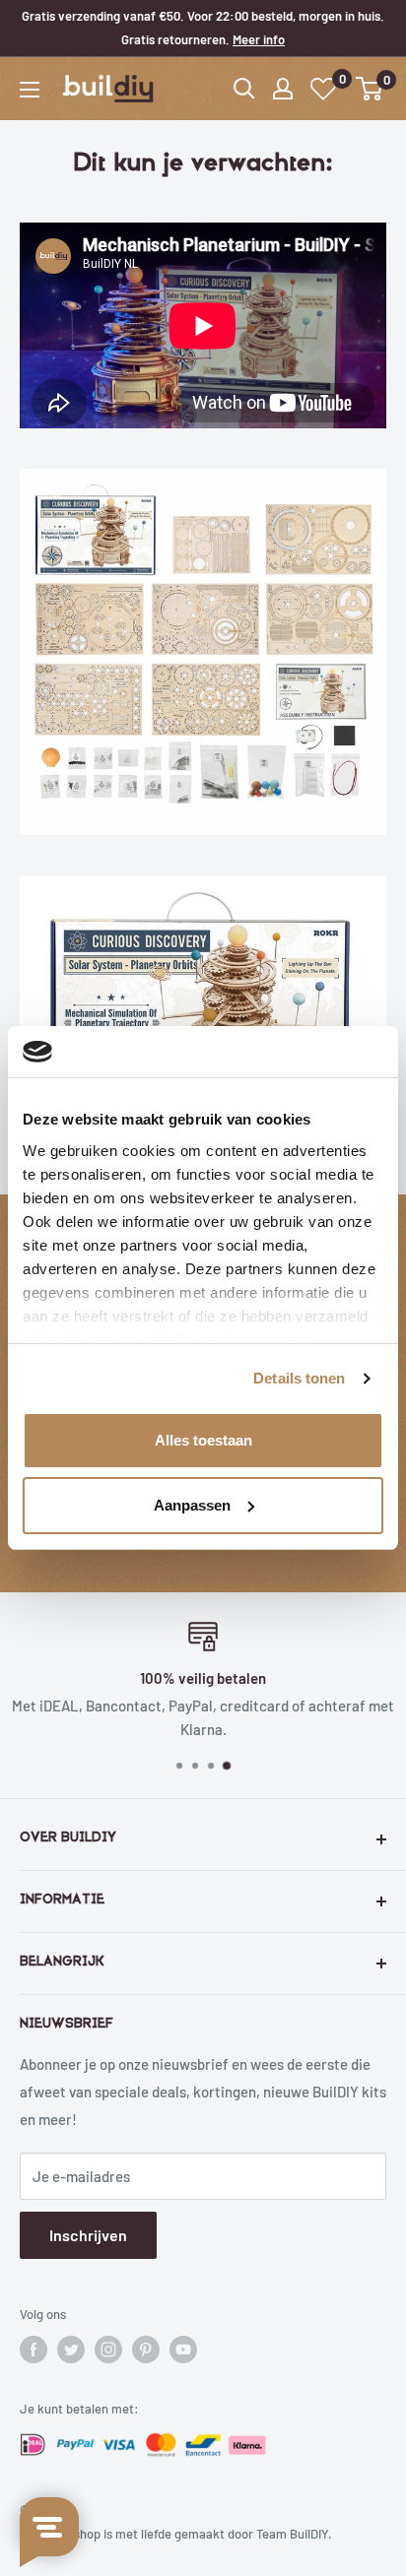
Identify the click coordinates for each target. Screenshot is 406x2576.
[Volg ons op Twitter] (71, 2350)
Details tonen (299, 1378)
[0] (370, 89)
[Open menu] (30, 90)
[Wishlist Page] (324, 89)
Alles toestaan (203, 1440)
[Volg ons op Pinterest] (146, 2350)
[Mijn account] (283, 89)
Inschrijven (88, 2235)
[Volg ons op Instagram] (108, 2350)
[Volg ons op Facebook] (34, 2350)
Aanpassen (192, 1505)
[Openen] (244, 89)
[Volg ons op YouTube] (183, 2350)
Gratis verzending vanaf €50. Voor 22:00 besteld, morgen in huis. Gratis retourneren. (203, 28)
